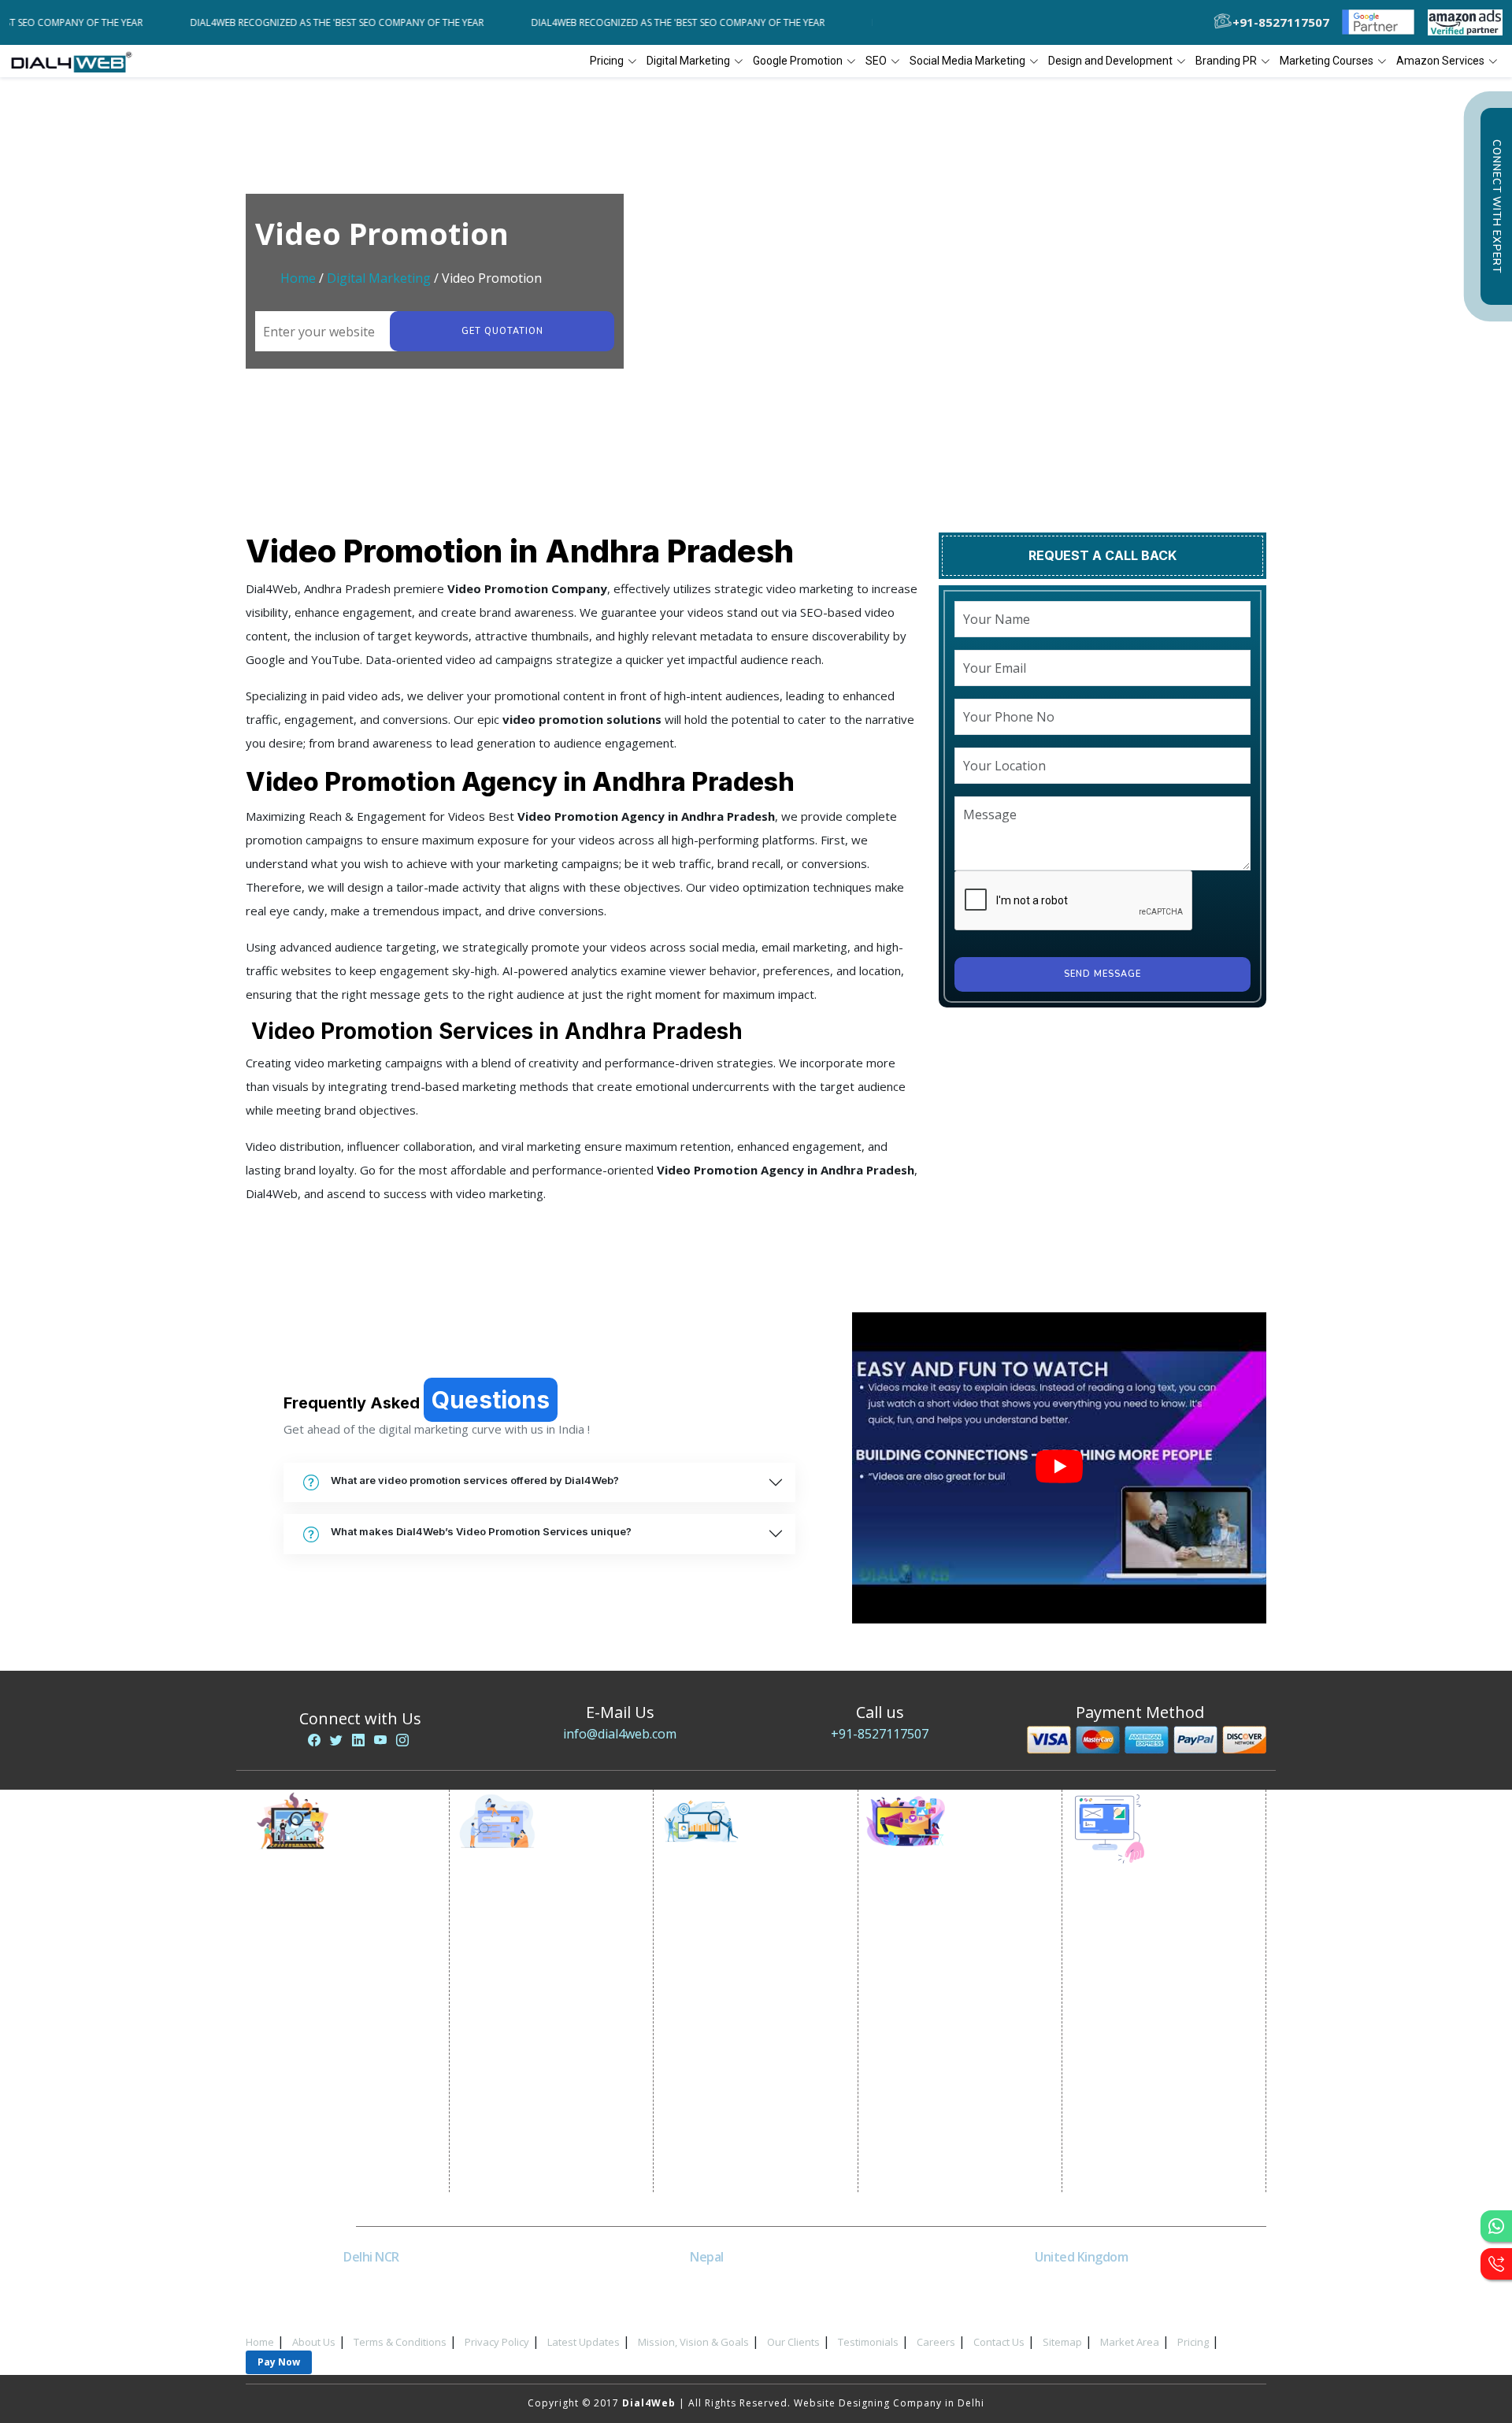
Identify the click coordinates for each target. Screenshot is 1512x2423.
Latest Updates (584, 2342)
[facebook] (314, 1740)
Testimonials (868, 2342)
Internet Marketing (317, 1911)
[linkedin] (358, 1740)
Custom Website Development (1164, 2045)
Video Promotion (313, 1930)
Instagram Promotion (937, 2048)
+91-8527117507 (880, 1734)
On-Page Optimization (735, 1989)
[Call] (1496, 2264)
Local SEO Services (725, 1970)
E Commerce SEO (721, 1950)
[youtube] (380, 1740)
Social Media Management (949, 2068)
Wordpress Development (1151, 2123)
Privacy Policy (497, 2342)
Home (298, 278)
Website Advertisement (330, 2068)
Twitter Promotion (929, 2029)
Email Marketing (310, 2009)
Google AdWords (314, 1989)
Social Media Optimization (950, 1911)
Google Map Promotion (534, 2009)
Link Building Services (733, 2029)
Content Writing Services (333, 1970)
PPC (279, 2048)
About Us (314, 2342)
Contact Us (999, 2342)
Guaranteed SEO (719, 2127)
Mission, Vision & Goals (693, 2342)
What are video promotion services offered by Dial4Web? (475, 1480)
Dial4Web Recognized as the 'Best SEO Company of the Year (267, 22)
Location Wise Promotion (539, 1930)
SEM (687, 2108)
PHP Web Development (1145, 2143)
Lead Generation (313, 2029)
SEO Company (713, 1930)
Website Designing (1134, 1926)
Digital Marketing (379, 278)
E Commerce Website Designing (1168, 2005)
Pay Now (279, 2362)
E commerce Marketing (328, 1950)
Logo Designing (1126, 2104)
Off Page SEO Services (734, 2009)
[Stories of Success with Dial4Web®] (1059, 1468)
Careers (936, 2342)
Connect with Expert (1496, 206)
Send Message (1102, 974)
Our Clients (793, 2342)
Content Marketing (725, 2048)
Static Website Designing (1150, 1966)
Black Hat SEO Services (736, 2068)
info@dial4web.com (620, 1734)
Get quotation (502, 331)
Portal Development (1138, 2025)
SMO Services (916, 1930)
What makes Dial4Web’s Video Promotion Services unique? (481, 1531)
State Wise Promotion (529, 1970)
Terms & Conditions (400, 2342)
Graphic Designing (1134, 2084)
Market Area (1130, 2342)
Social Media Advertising (946, 1970)
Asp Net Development (1143, 2163)
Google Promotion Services (544, 1911)
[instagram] (402, 1740)
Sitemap (1062, 2342)
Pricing (607, 61)
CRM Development (1133, 2064)
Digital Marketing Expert (332, 2088)
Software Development (1145, 2182)
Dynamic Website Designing (1158, 1985)
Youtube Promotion (933, 2009)
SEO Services (710, 1911)
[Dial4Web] (77, 61)
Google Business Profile (535, 2029)
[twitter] (336, 1740)
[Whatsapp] (1496, 2226)
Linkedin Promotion (933, 1989)
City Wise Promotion (526, 1950)
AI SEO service (714, 2088)
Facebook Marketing (934, 1950)
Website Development (1143, 1946)
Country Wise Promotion (537, 1989)
